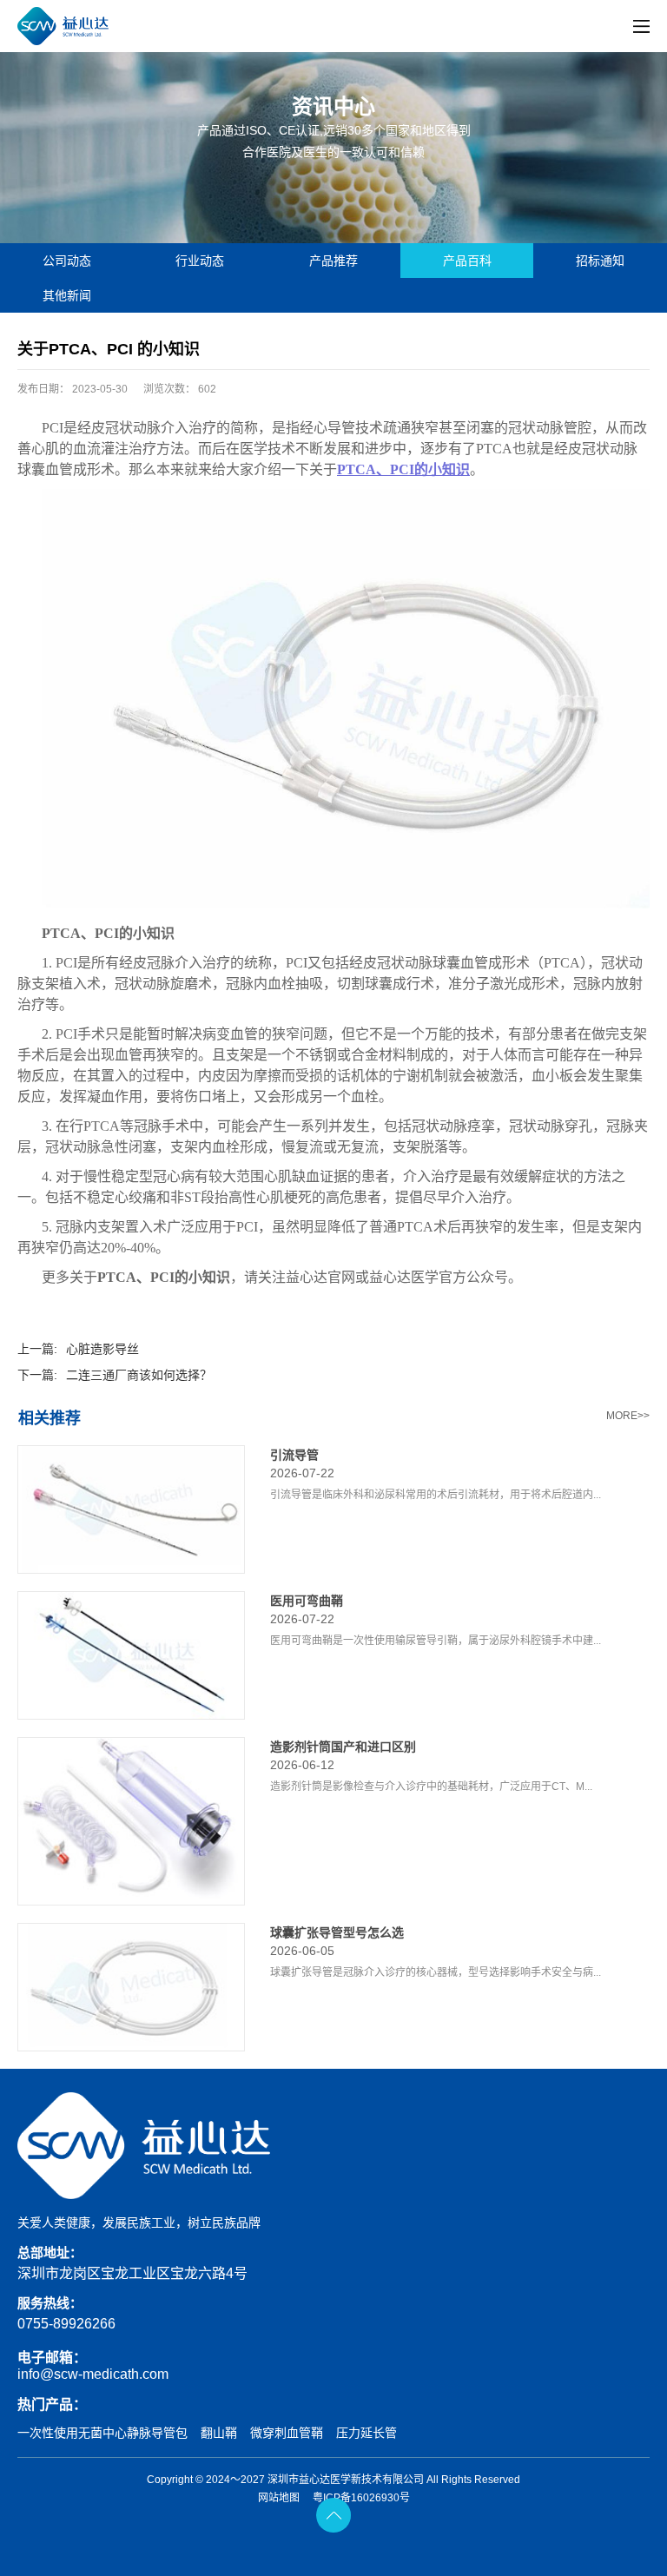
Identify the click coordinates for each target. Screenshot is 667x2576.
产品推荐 (333, 261)
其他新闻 (67, 295)
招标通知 (600, 261)
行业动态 (200, 261)
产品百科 (467, 261)
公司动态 (67, 261)
